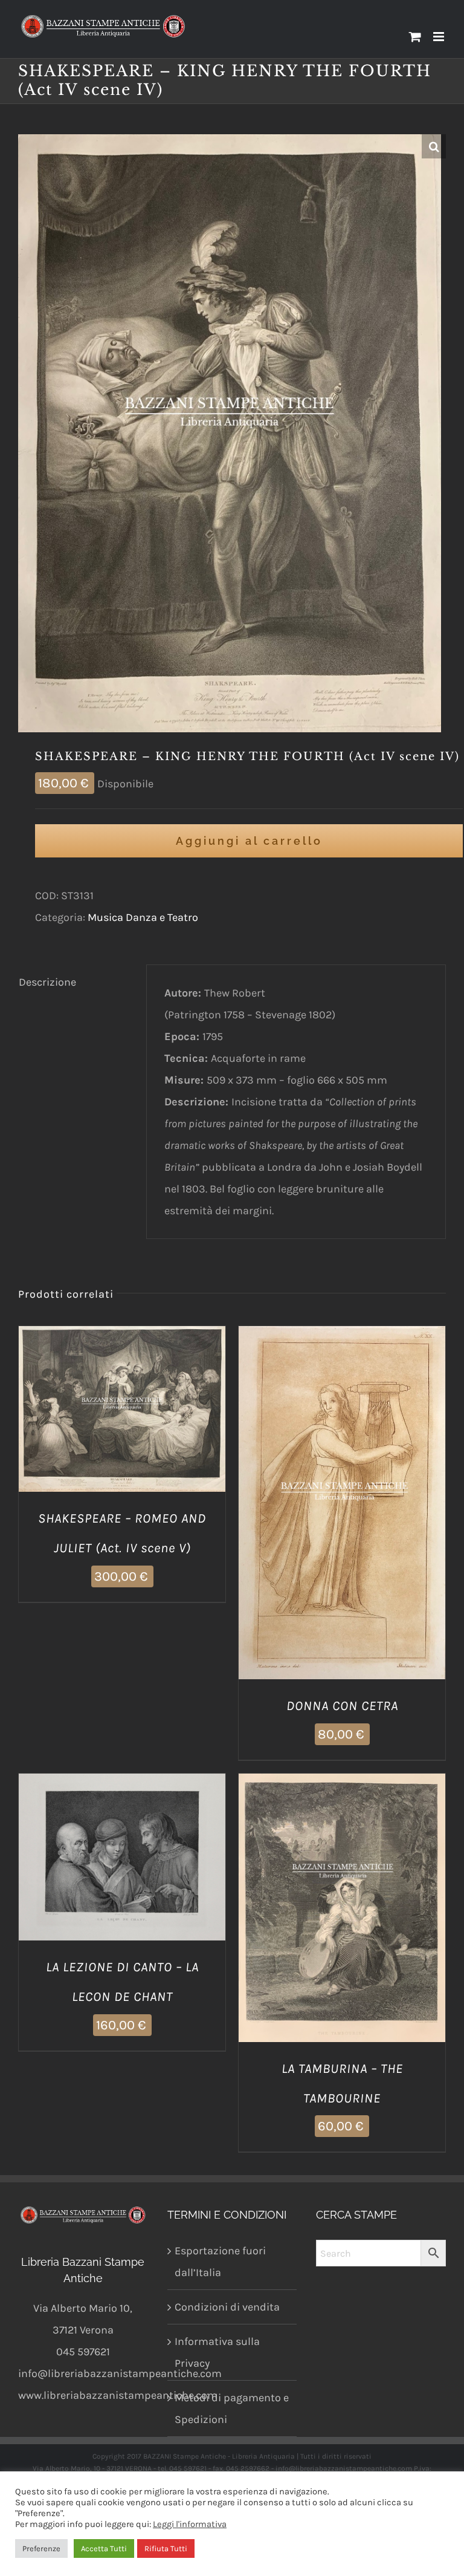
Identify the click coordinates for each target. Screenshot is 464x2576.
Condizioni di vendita (227, 2307)
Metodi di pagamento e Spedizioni (232, 2408)
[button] (434, 146)
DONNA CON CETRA (342, 1706)
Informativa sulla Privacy (217, 2352)
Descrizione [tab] (47, 982)
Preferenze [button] (41, 2548)
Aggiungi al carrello (249, 841)
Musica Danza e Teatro (143, 917)
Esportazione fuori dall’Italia (220, 2262)
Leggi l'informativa (190, 2524)
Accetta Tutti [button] (104, 2548)
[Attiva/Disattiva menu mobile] (440, 37)
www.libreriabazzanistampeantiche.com (118, 2395)
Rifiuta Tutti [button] (166, 2548)
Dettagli (183, 1412)
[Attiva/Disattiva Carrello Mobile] (415, 37)
